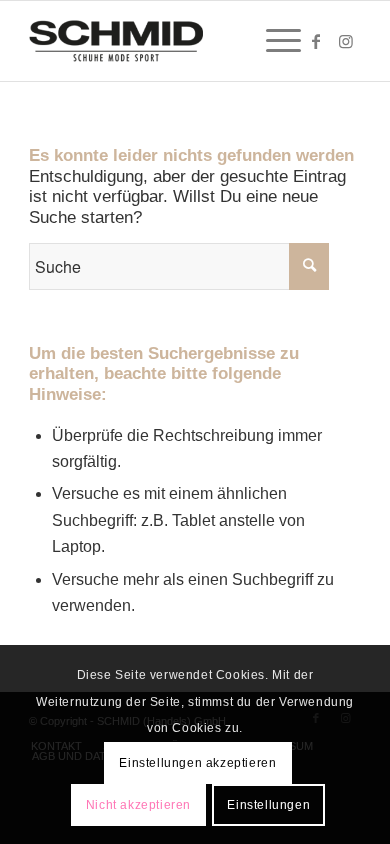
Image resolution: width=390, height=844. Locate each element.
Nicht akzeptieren (138, 805)
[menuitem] (273, 41)
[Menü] (273, 41)
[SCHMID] (161, 41)
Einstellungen (268, 805)
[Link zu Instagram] (346, 41)
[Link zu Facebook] (316, 41)
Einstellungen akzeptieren (197, 763)
